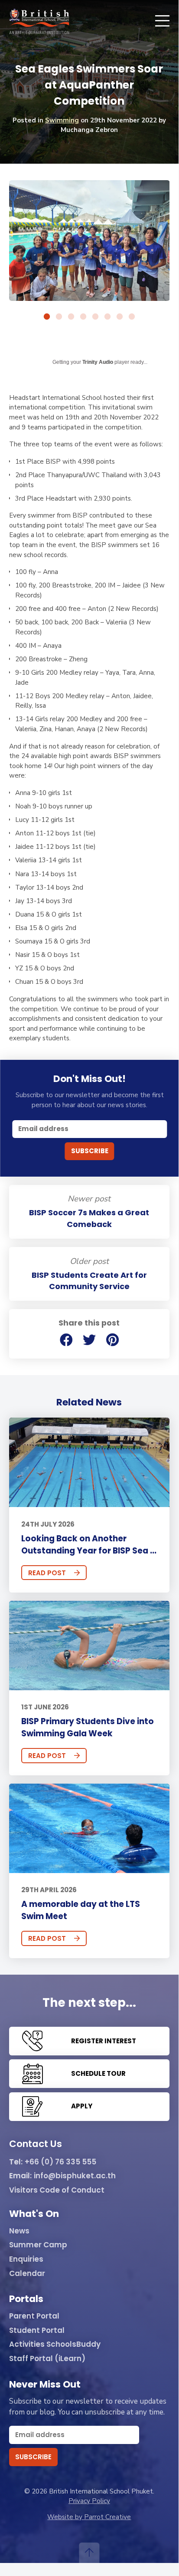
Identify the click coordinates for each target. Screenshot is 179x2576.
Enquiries (26, 2259)
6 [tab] (107, 317)
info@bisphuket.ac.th (75, 2176)
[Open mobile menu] (162, 21)
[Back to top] (89, 2553)
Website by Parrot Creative (89, 2517)
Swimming (62, 120)
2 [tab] (59, 317)
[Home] (39, 21)
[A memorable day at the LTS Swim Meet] (89, 1828)
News (19, 2231)
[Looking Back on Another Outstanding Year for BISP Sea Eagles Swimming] (89, 1462)
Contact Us (36, 2144)
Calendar (27, 2274)
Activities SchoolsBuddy (55, 2345)
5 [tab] (95, 317)
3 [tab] (71, 317)
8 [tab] (132, 317)
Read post (47, 1573)
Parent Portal (34, 2316)
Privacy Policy (89, 2501)
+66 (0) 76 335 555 (60, 2162)
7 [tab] (120, 317)
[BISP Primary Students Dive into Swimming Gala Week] (89, 1646)
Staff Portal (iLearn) (47, 2359)
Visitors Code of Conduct (57, 2190)
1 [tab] (47, 317)
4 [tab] (83, 317)
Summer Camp (38, 2245)
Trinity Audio (98, 362)
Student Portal (37, 2331)
